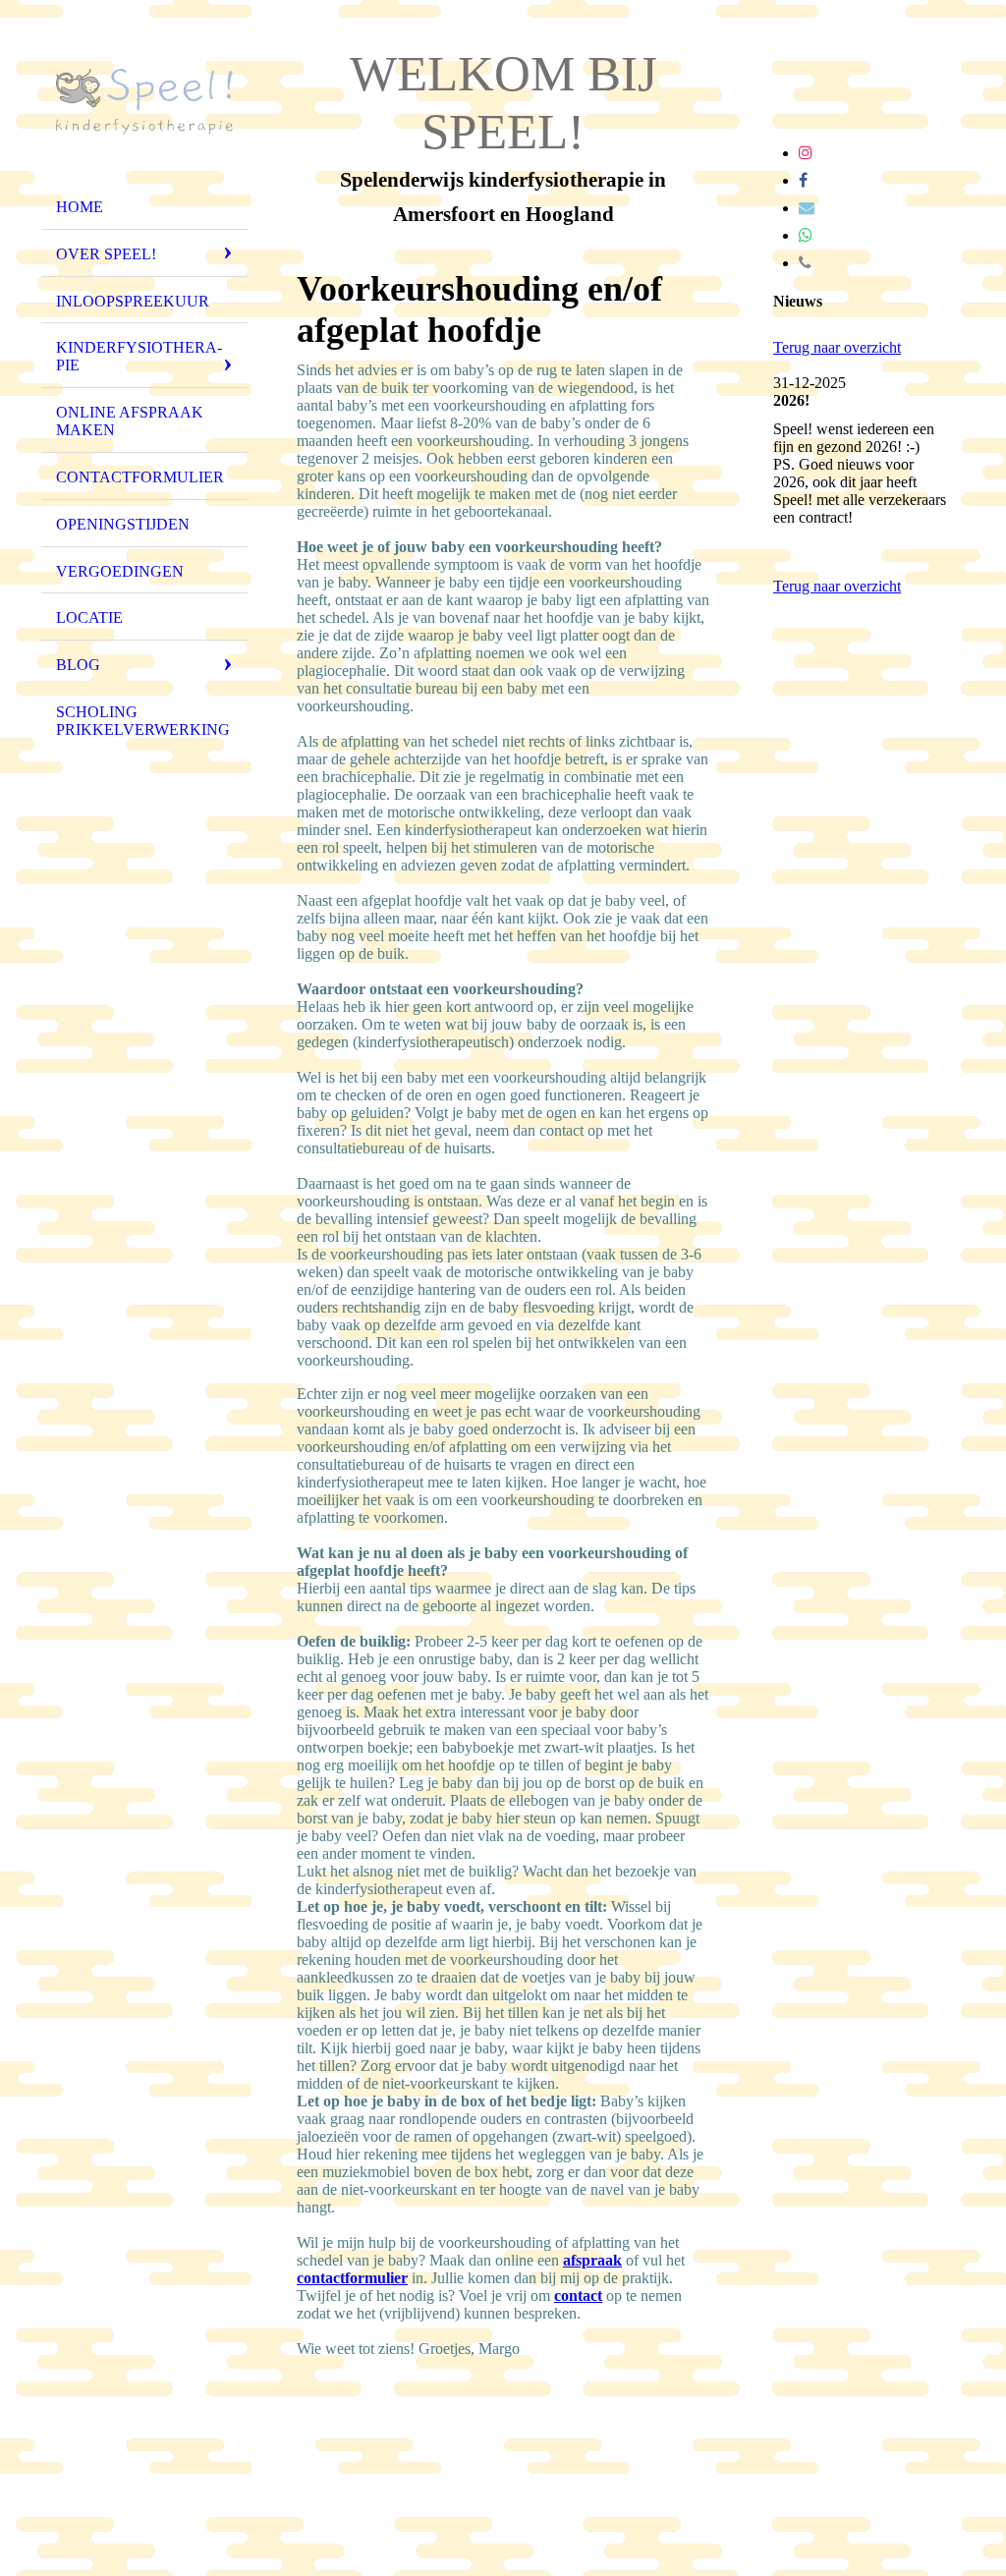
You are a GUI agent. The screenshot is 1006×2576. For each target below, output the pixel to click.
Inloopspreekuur (133, 301)
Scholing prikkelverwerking (143, 721)
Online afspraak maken (130, 421)
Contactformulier (140, 477)
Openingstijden (123, 524)
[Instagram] (806, 153)
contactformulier (352, 2278)
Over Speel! (106, 254)
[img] (144, 101)
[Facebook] (803, 180)
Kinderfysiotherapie (139, 356)
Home (80, 207)
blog (78, 665)
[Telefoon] (805, 263)
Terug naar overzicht (837, 347)
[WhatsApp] (806, 235)
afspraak (592, 2260)
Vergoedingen (120, 571)
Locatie (89, 617)
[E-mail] (807, 208)
